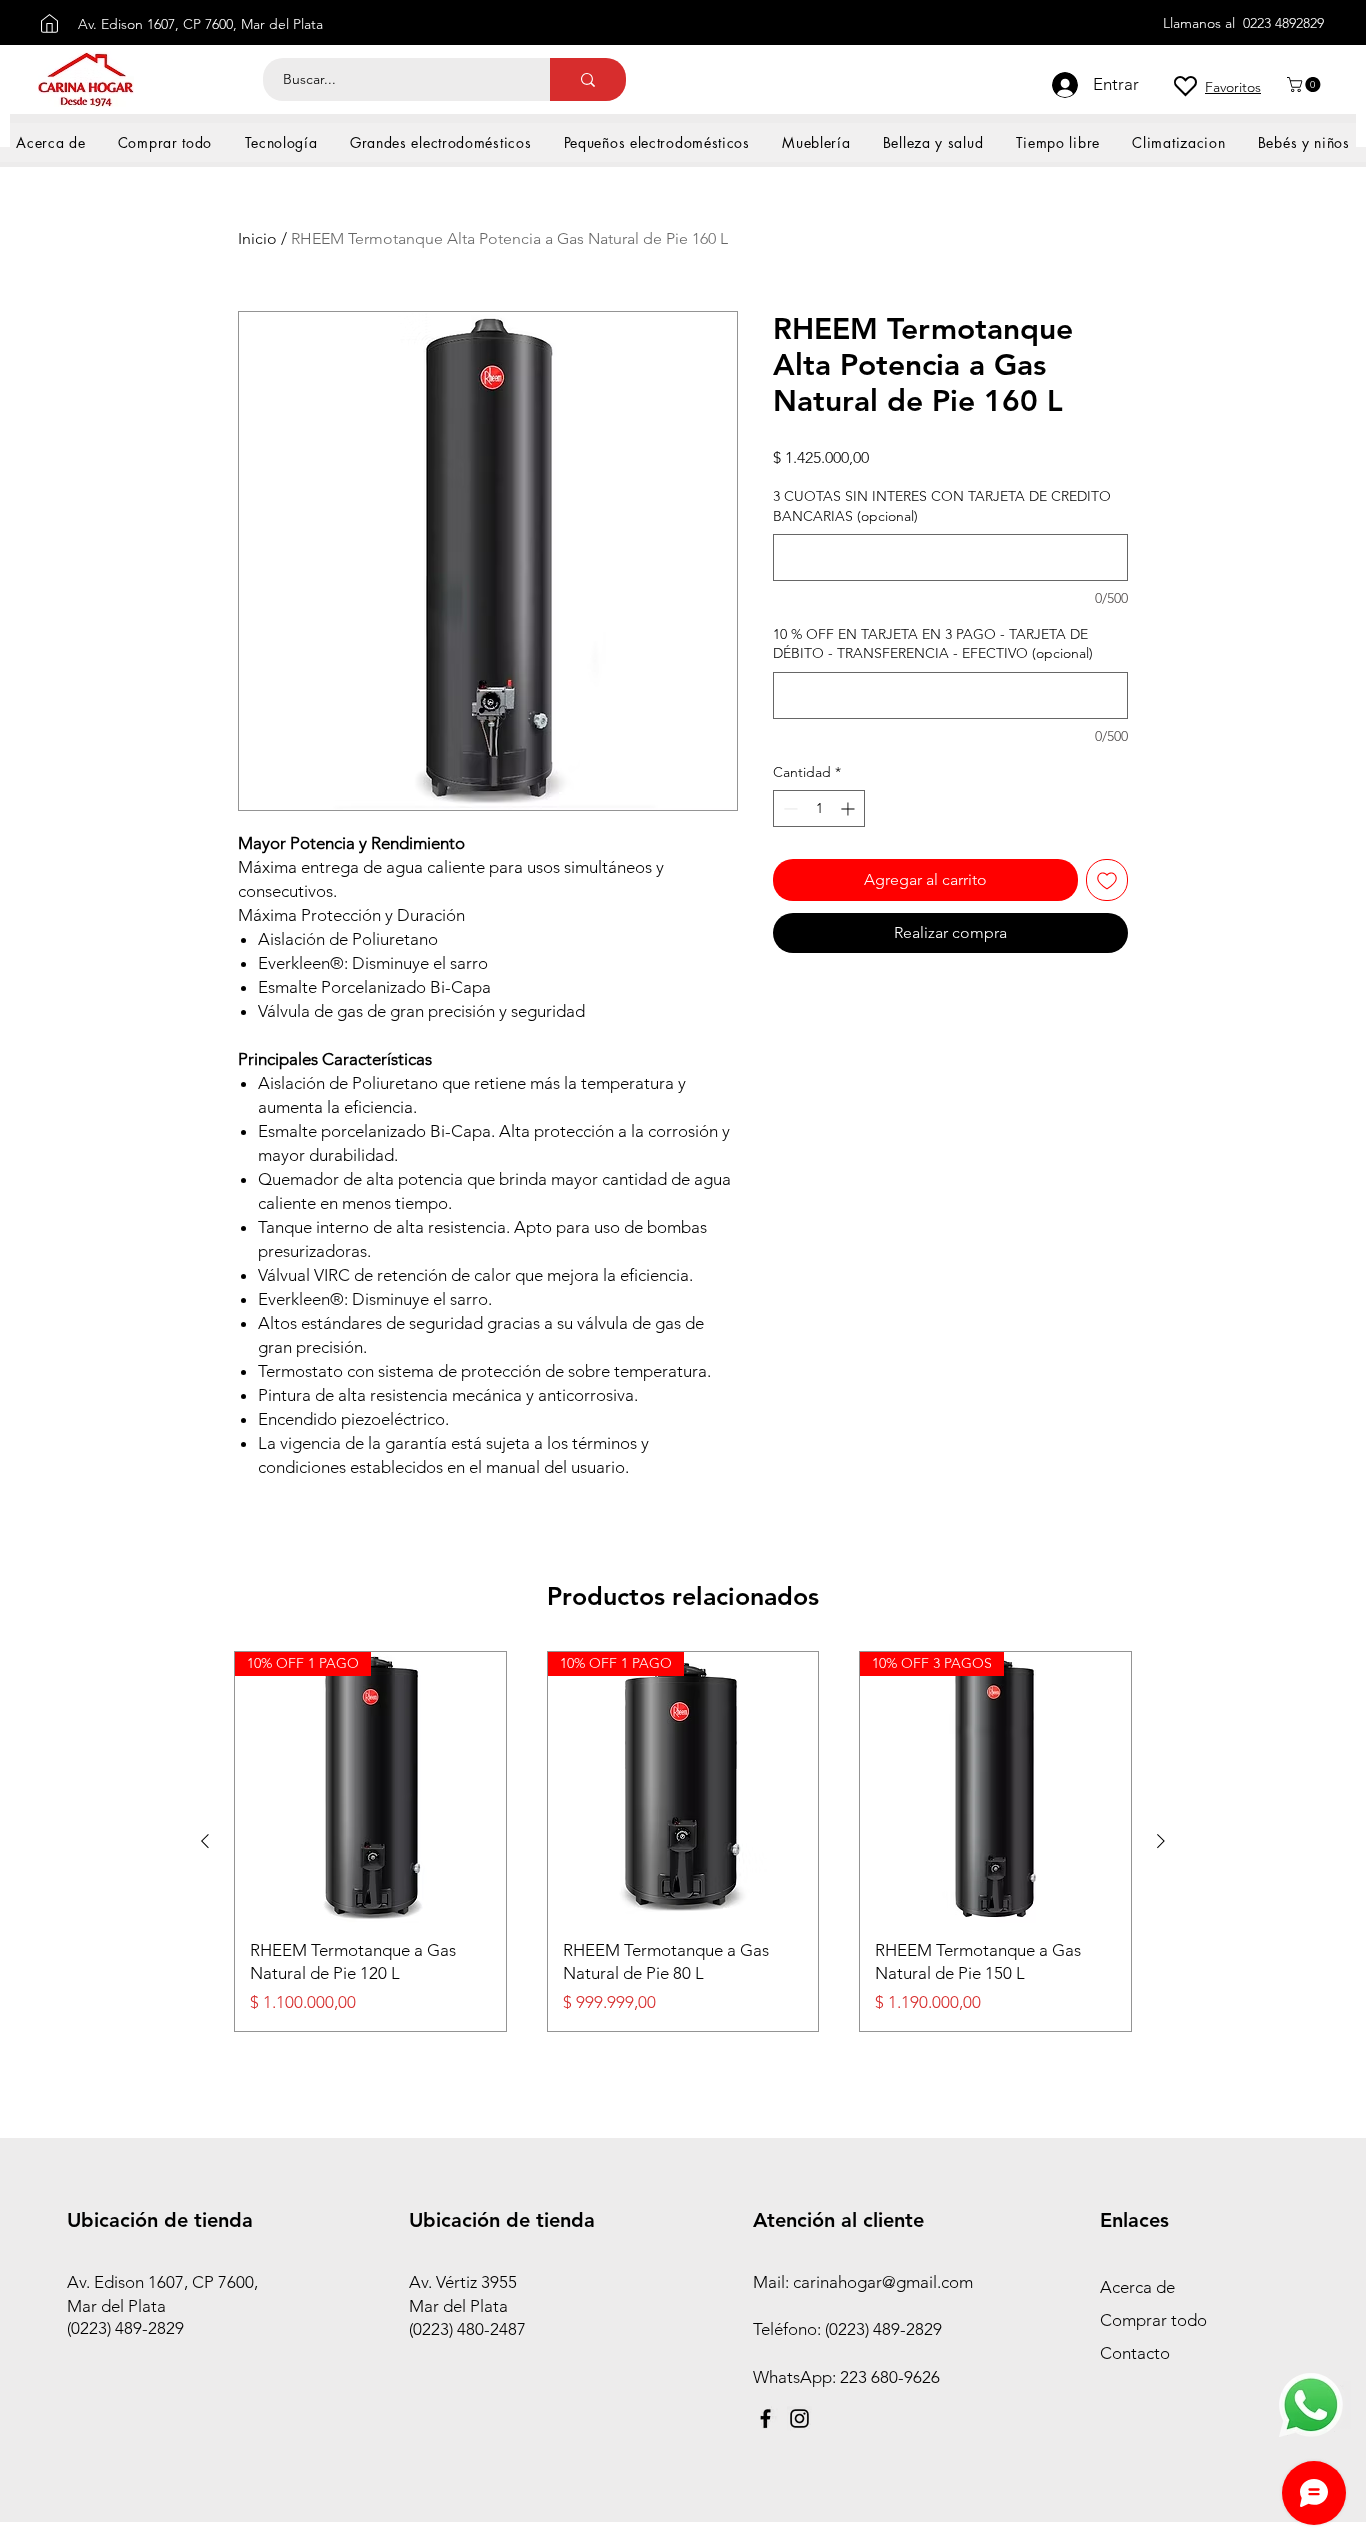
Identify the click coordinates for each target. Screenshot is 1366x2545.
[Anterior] (205, 1841)
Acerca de (1137, 2287)
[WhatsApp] (1311, 2405)
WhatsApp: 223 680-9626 (846, 2377)
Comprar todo (1153, 2320)
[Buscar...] (588, 79)
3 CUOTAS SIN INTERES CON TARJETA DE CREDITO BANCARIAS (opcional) (942, 506)
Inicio (257, 238)
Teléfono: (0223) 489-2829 (849, 2329)
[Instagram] (799, 2418)
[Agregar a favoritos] (1107, 880)
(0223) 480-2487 (467, 2329)
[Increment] (849, 808)
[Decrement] (788, 808)
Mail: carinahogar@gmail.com (863, 2282)
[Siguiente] (1161, 1841)
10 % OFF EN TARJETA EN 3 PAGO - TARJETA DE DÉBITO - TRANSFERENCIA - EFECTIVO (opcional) (933, 644)
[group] (683, 1841)
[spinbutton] (819, 808)
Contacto (1135, 2353)
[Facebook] (765, 2418)
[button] (1305, 84)
